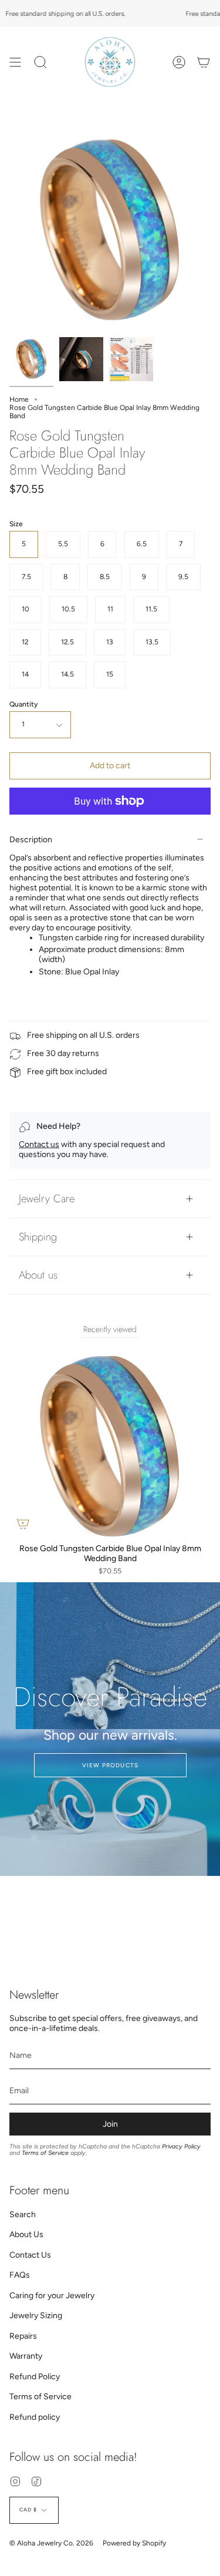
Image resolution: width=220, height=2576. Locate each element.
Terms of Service (45, 2153)
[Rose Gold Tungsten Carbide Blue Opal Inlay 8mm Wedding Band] (31, 359)
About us (38, 1275)
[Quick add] (23, 1524)
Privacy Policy (181, 2146)
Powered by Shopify (134, 2543)
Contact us (39, 1144)
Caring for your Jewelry (52, 2296)
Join (110, 2124)
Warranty (26, 2356)
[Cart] (204, 62)
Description (31, 840)
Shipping (38, 1237)
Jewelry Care (47, 1198)
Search (23, 2215)
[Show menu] (15, 62)
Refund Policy (35, 2377)
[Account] (179, 62)
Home (19, 399)
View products (110, 1765)
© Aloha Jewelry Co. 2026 (51, 2543)
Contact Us (30, 2255)
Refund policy (35, 2417)
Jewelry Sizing (36, 2316)
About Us (26, 2234)
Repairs (23, 2336)
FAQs (20, 2275)
